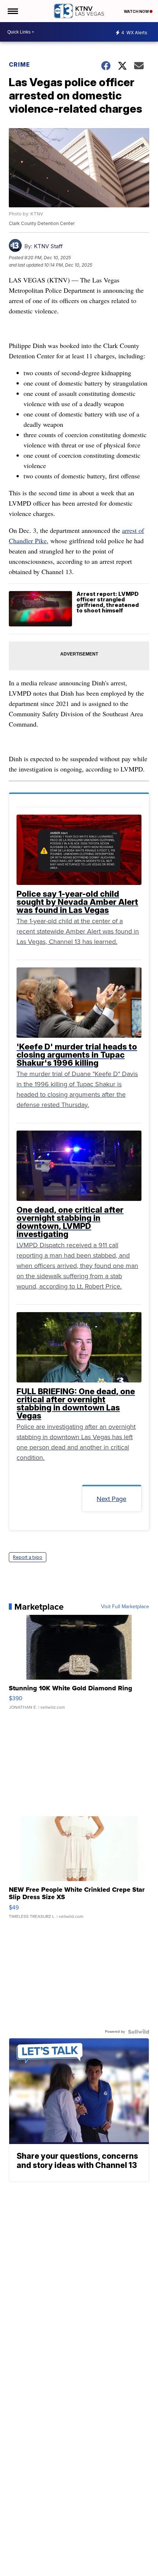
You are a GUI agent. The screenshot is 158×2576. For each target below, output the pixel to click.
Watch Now (137, 11)
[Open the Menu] (12, 11)
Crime (19, 64)
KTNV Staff (48, 246)
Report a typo (28, 1557)
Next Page (112, 1499)
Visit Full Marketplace (125, 1607)
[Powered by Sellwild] (139, 2032)
